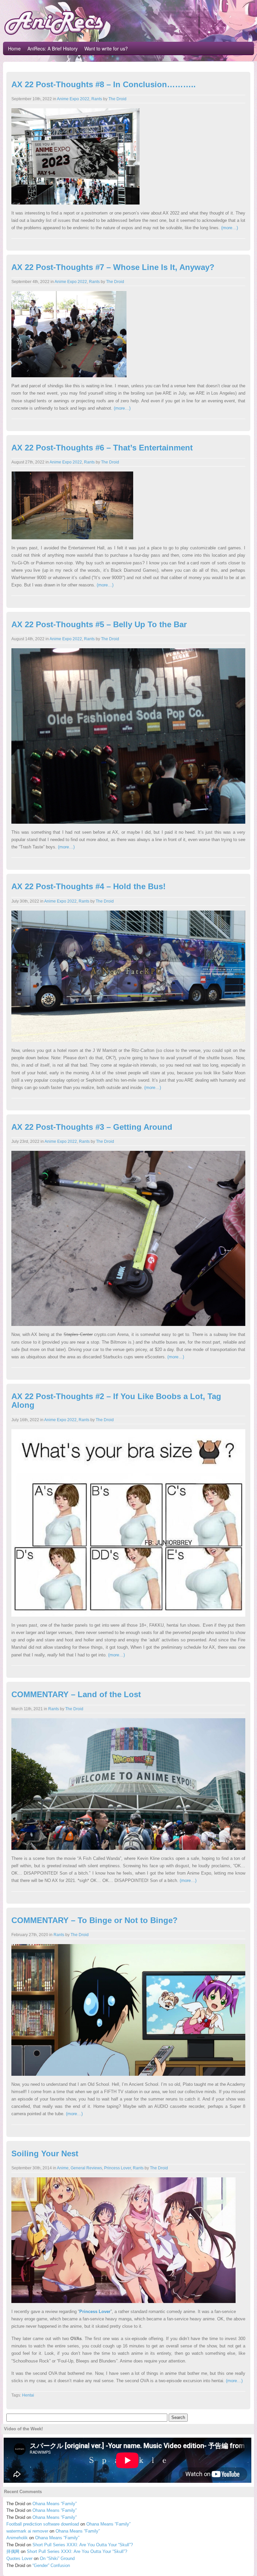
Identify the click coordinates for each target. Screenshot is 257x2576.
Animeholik (17, 2538)
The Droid (117, 99)
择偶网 (13, 2551)
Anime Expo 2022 (73, 99)
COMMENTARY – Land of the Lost (76, 1694)
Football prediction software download (43, 2524)
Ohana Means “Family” (55, 2504)
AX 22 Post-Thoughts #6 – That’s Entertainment (102, 448)
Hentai (28, 2395)
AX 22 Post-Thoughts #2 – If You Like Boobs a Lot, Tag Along (116, 1401)
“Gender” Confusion (51, 2565)
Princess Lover (117, 2168)
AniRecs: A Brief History (53, 48)
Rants (97, 99)
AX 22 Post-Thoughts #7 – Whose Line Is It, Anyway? (113, 267)
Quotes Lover (19, 2558)
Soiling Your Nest (45, 2153)
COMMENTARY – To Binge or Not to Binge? (95, 1920)
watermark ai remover (27, 2531)
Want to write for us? (106, 48)
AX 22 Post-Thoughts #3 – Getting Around (92, 1127)
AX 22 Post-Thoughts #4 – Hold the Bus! (89, 886)
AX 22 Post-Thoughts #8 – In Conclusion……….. (104, 84)
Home (14, 48)
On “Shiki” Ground (57, 2558)
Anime (63, 2168)
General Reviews (86, 2168)
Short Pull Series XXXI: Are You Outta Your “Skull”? (83, 2545)
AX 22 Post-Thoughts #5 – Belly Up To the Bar (99, 624)
